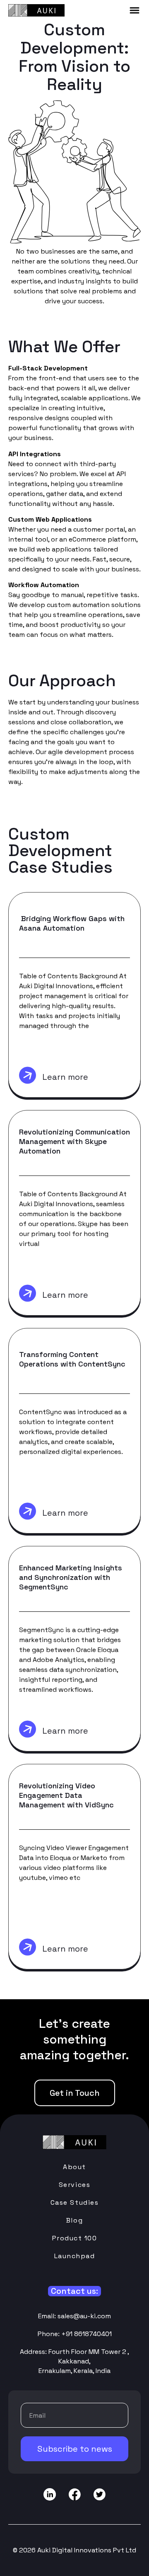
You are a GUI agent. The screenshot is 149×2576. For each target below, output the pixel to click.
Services (74, 2185)
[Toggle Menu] (135, 10)
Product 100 (75, 2238)
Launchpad (75, 2256)
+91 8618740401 (87, 2334)
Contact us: (74, 2291)
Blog (74, 2220)
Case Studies (74, 2202)
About (74, 2167)
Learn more (65, 1077)
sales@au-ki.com (84, 2316)
